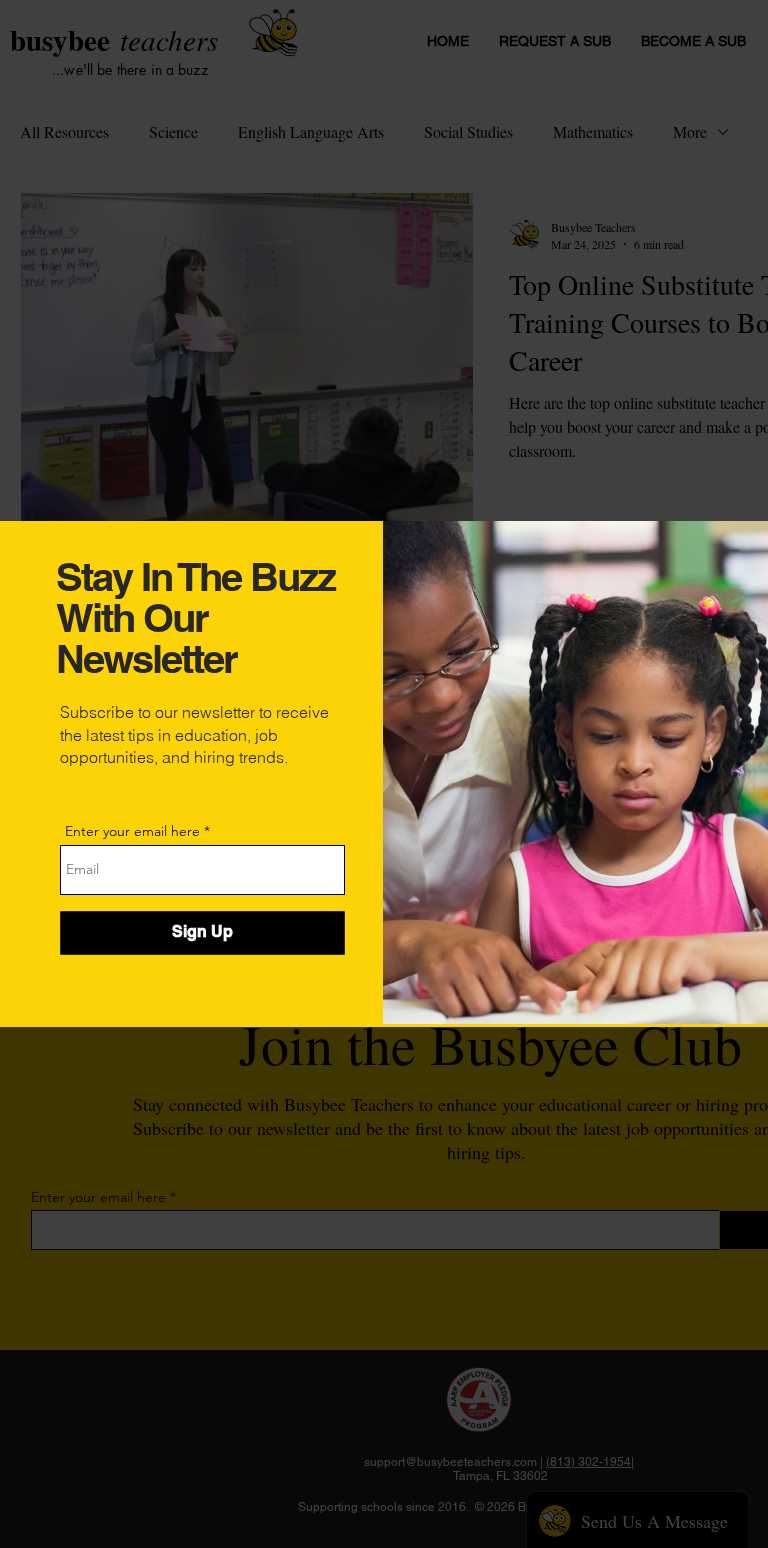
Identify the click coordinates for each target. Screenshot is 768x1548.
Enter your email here (132, 831)
